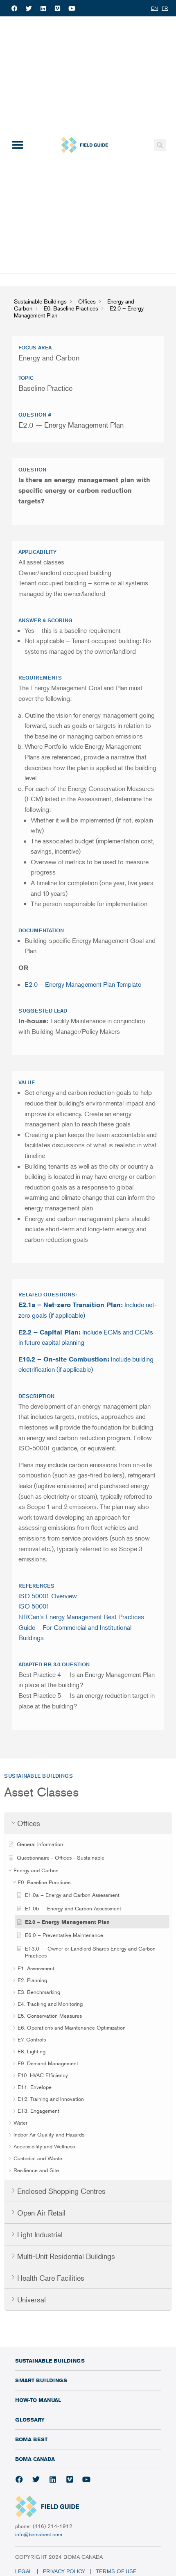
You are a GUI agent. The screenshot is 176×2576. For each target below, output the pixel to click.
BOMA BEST (31, 2439)
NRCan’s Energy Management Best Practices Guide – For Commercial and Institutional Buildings (81, 1627)
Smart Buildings (41, 2380)
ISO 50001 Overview (48, 1596)
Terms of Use (117, 2571)
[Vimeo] (57, 8)
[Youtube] (72, 8)
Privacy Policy (64, 2571)
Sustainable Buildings (50, 2361)
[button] (17, 145)
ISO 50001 (34, 1606)
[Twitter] (29, 8)
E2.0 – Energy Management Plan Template (83, 984)
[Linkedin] (43, 8)
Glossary (30, 2420)
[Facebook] (14, 8)
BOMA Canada (35, 2459)
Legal (24, 2571)
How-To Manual (38, 2400)
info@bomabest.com (39, 2534)
